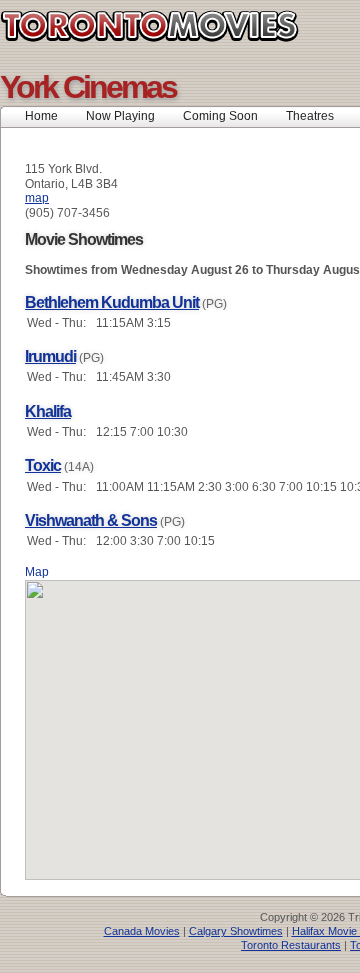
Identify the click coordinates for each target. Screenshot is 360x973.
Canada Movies (142, 931)
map (37, 198)
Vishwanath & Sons (91, 520)
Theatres (310, 116)
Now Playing (120, 116)
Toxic (43, 465)
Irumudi (50, 356)
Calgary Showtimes (236, 931)
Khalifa (48, 411)
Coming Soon (220, 116)
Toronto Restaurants (291, 945)
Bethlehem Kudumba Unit (112, 302)
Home (41, 116)
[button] (230, 718)
